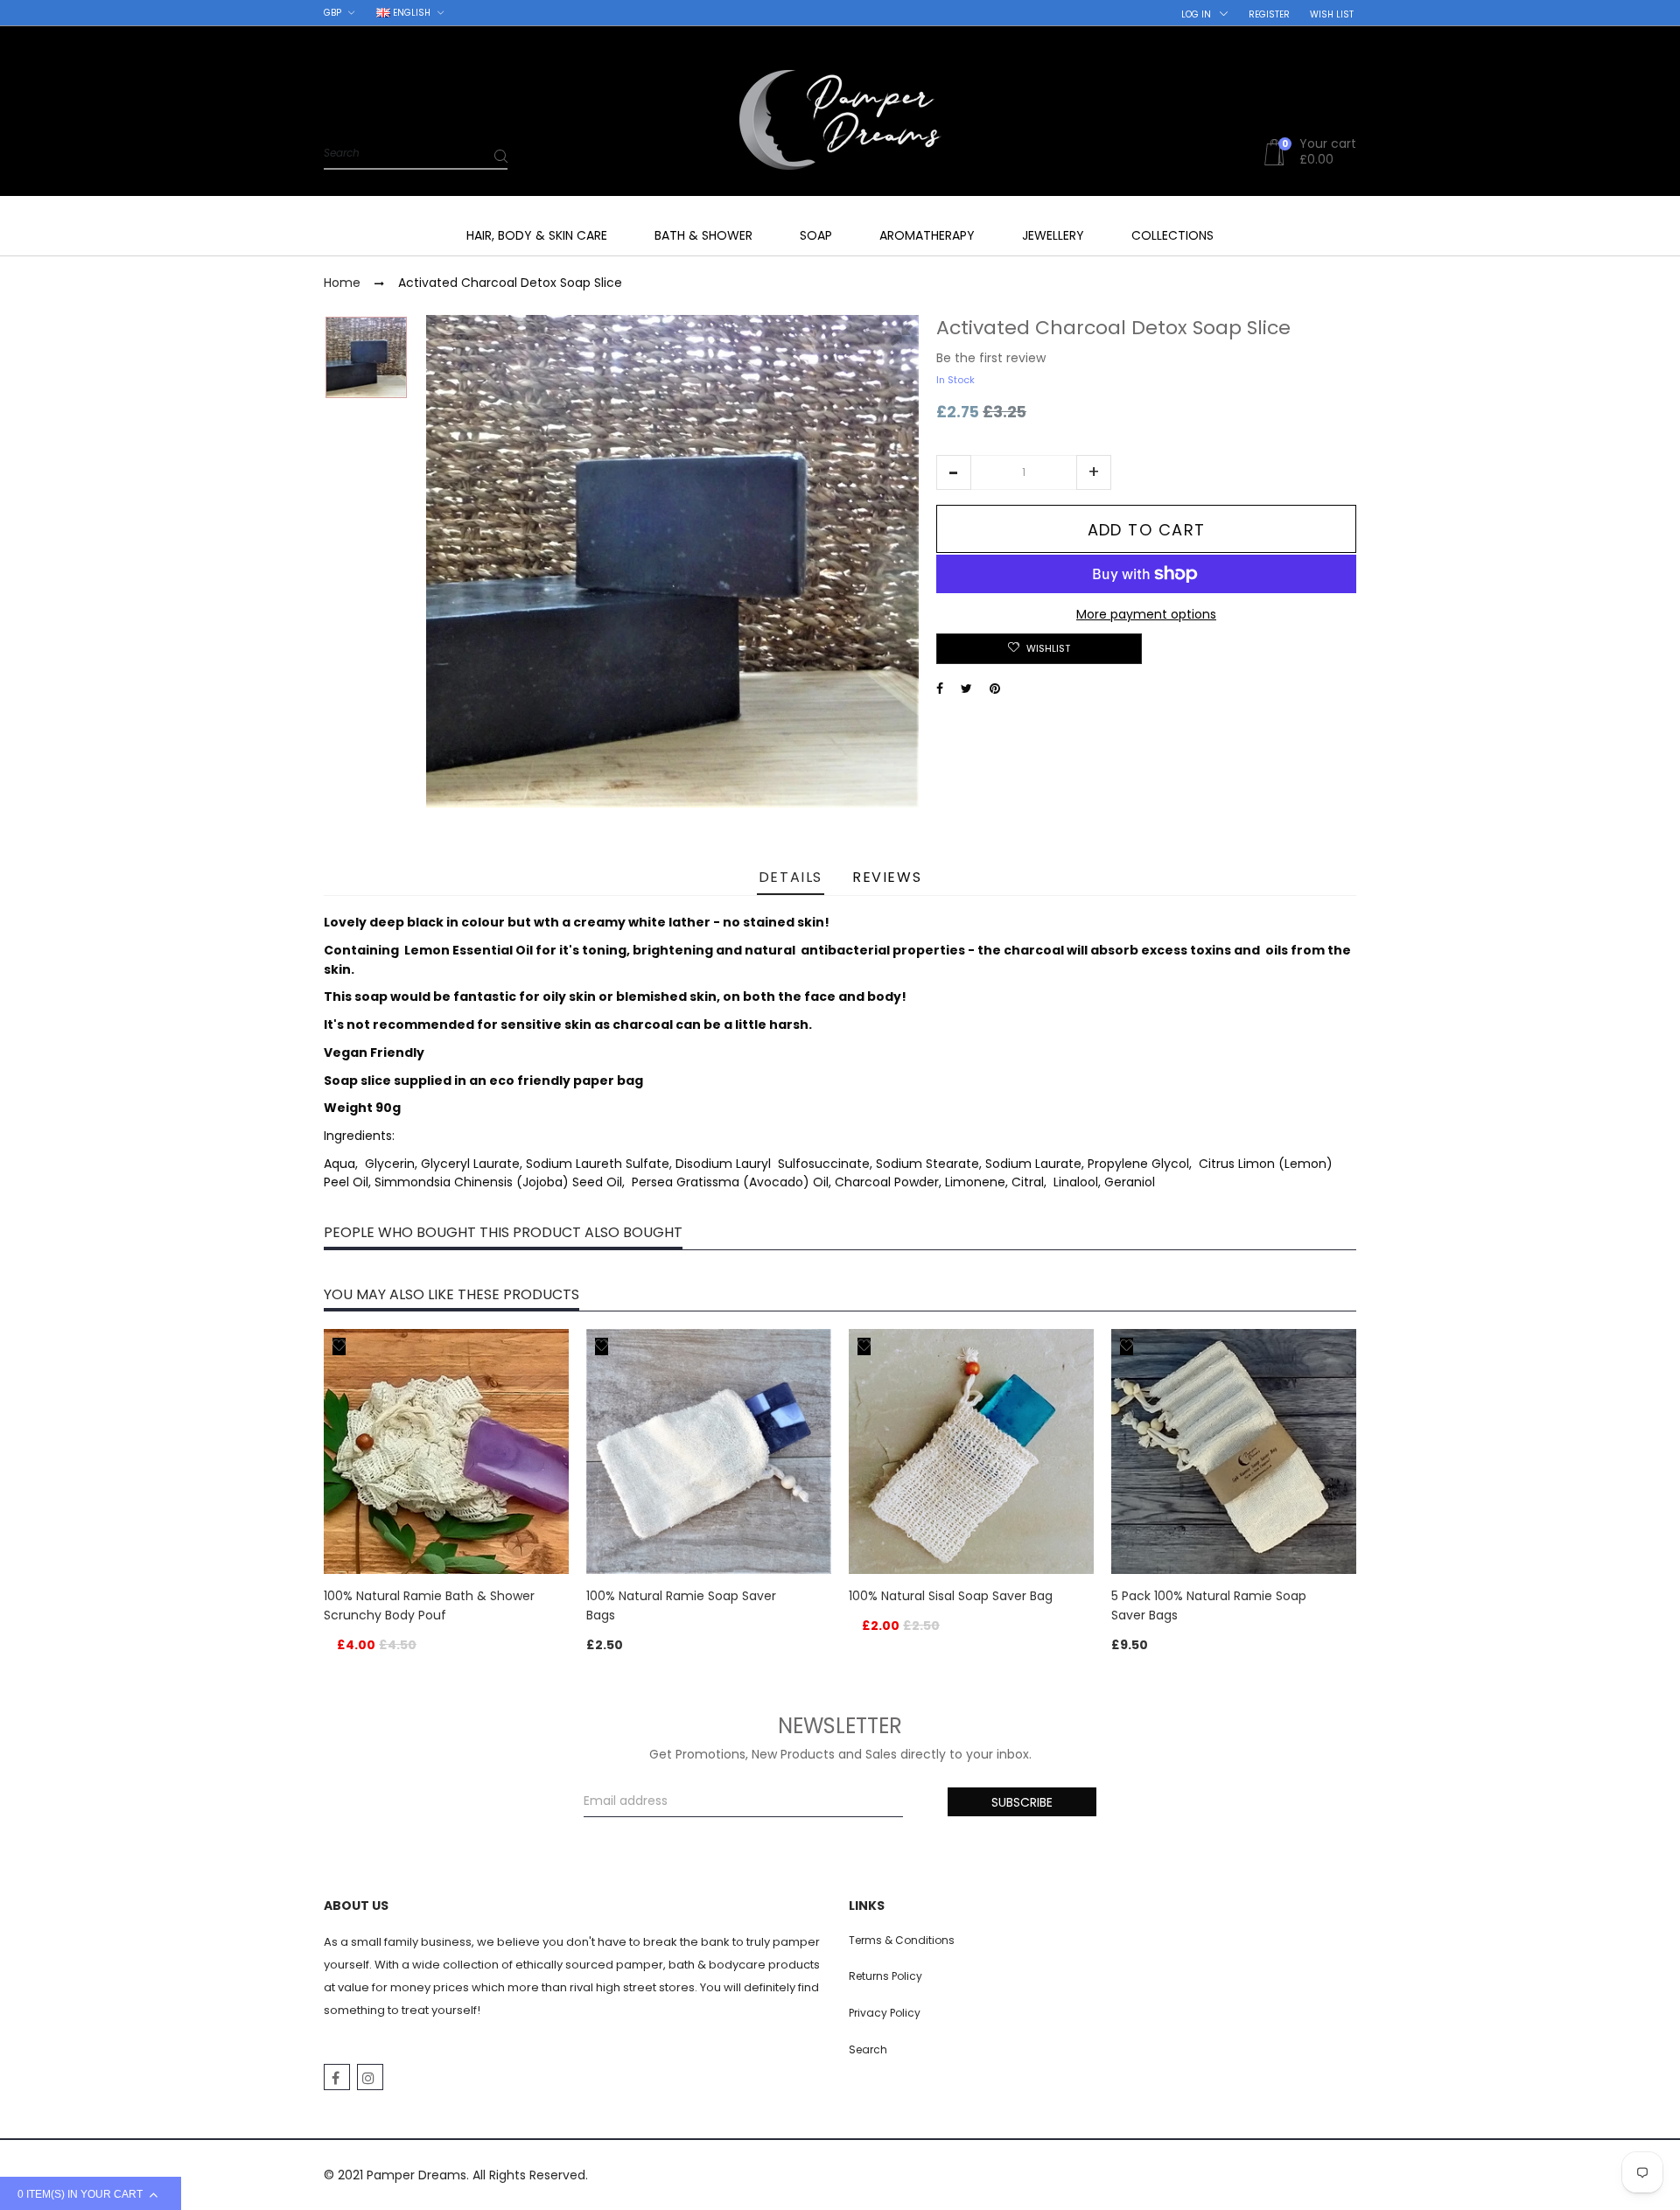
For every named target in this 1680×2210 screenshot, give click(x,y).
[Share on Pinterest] (995, 689)
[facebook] (337, 2077)
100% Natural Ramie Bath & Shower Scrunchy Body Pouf (429, 1605)
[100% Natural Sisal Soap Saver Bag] (971, 1451)
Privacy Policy (885, 2013)
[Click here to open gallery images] (905, 338)
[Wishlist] (339, 1346)
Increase (1094, 472)
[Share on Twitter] (966, 689)
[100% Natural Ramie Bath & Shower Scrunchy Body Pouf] (446, 1451)
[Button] (551, 1598)
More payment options (1146, 614)
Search (868, 2049)
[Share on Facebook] (940, 689)
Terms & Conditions (902, 1940)
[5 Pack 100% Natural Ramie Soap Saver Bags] (1234, 1451)
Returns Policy (885, 1976)
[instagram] (370, 2077)
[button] (954, 472)
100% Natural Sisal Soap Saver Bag (951, 1596)
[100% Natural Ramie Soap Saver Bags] (709, 1451)
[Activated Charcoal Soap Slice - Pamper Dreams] (366, 357)
